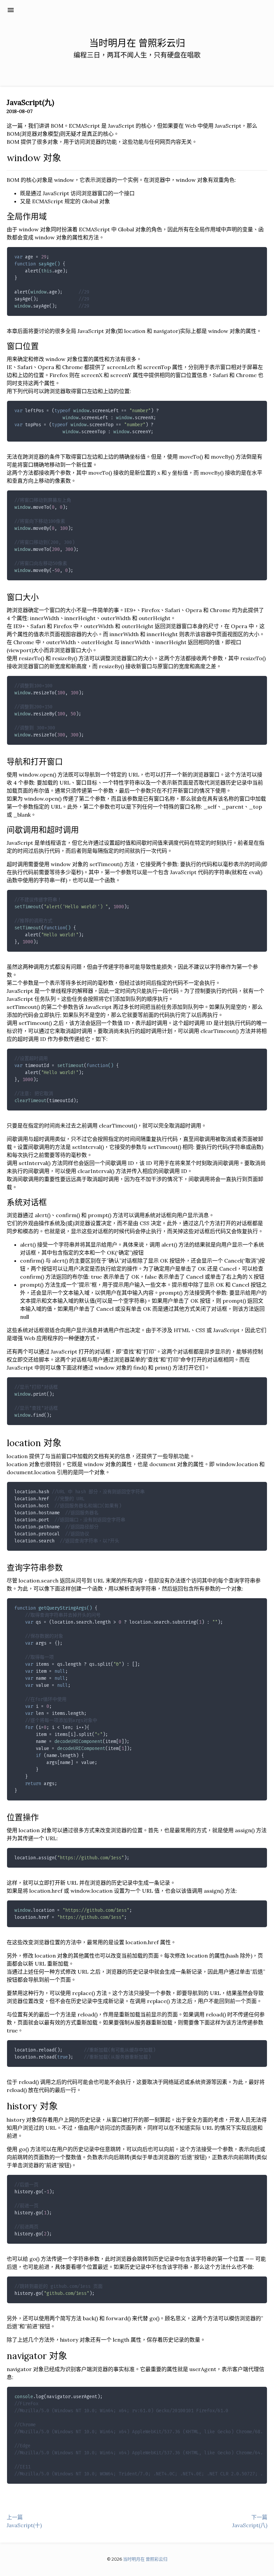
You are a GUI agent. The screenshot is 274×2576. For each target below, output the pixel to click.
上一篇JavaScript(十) (24, 2521)
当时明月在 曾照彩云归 (57, 10)
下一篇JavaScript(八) (250, 2521)
